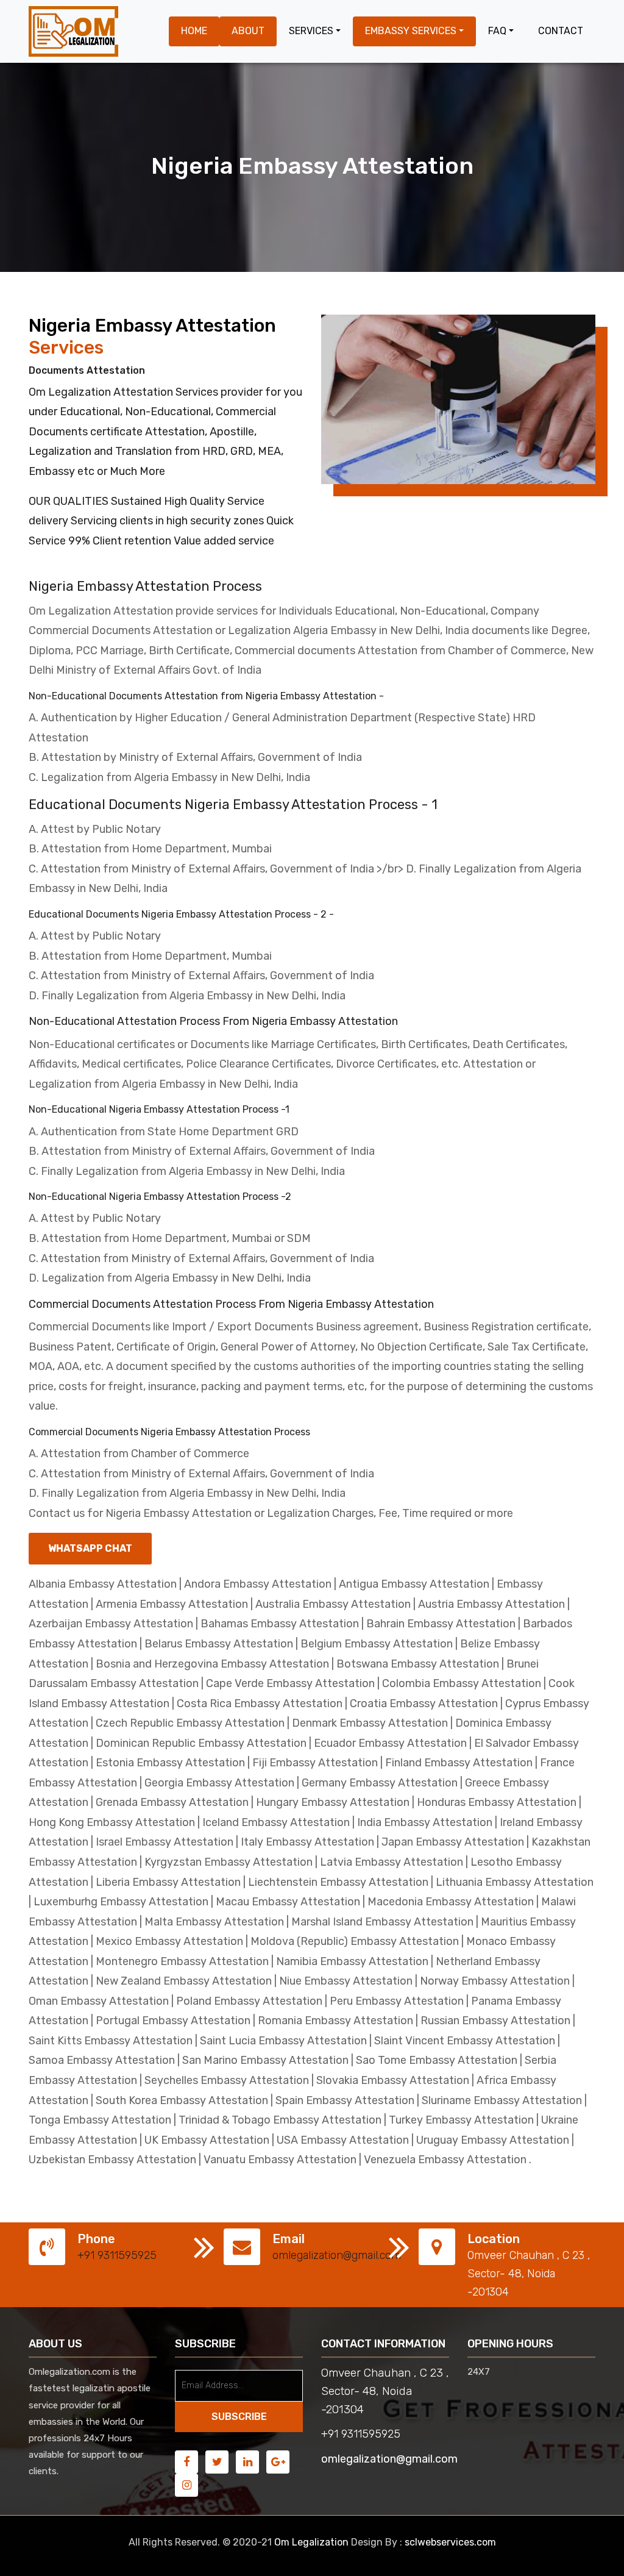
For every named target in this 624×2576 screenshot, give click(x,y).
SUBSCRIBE (239, 2417)
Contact (561, 31)
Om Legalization (311, 2542)
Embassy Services (411, 31)
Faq (497, 31)
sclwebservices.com (450, 2542)
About (248, 31)
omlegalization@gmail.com (337, 2255)
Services (311, 31)
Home (194, 31)
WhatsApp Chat (90, 1548)
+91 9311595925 (117, 2255)
